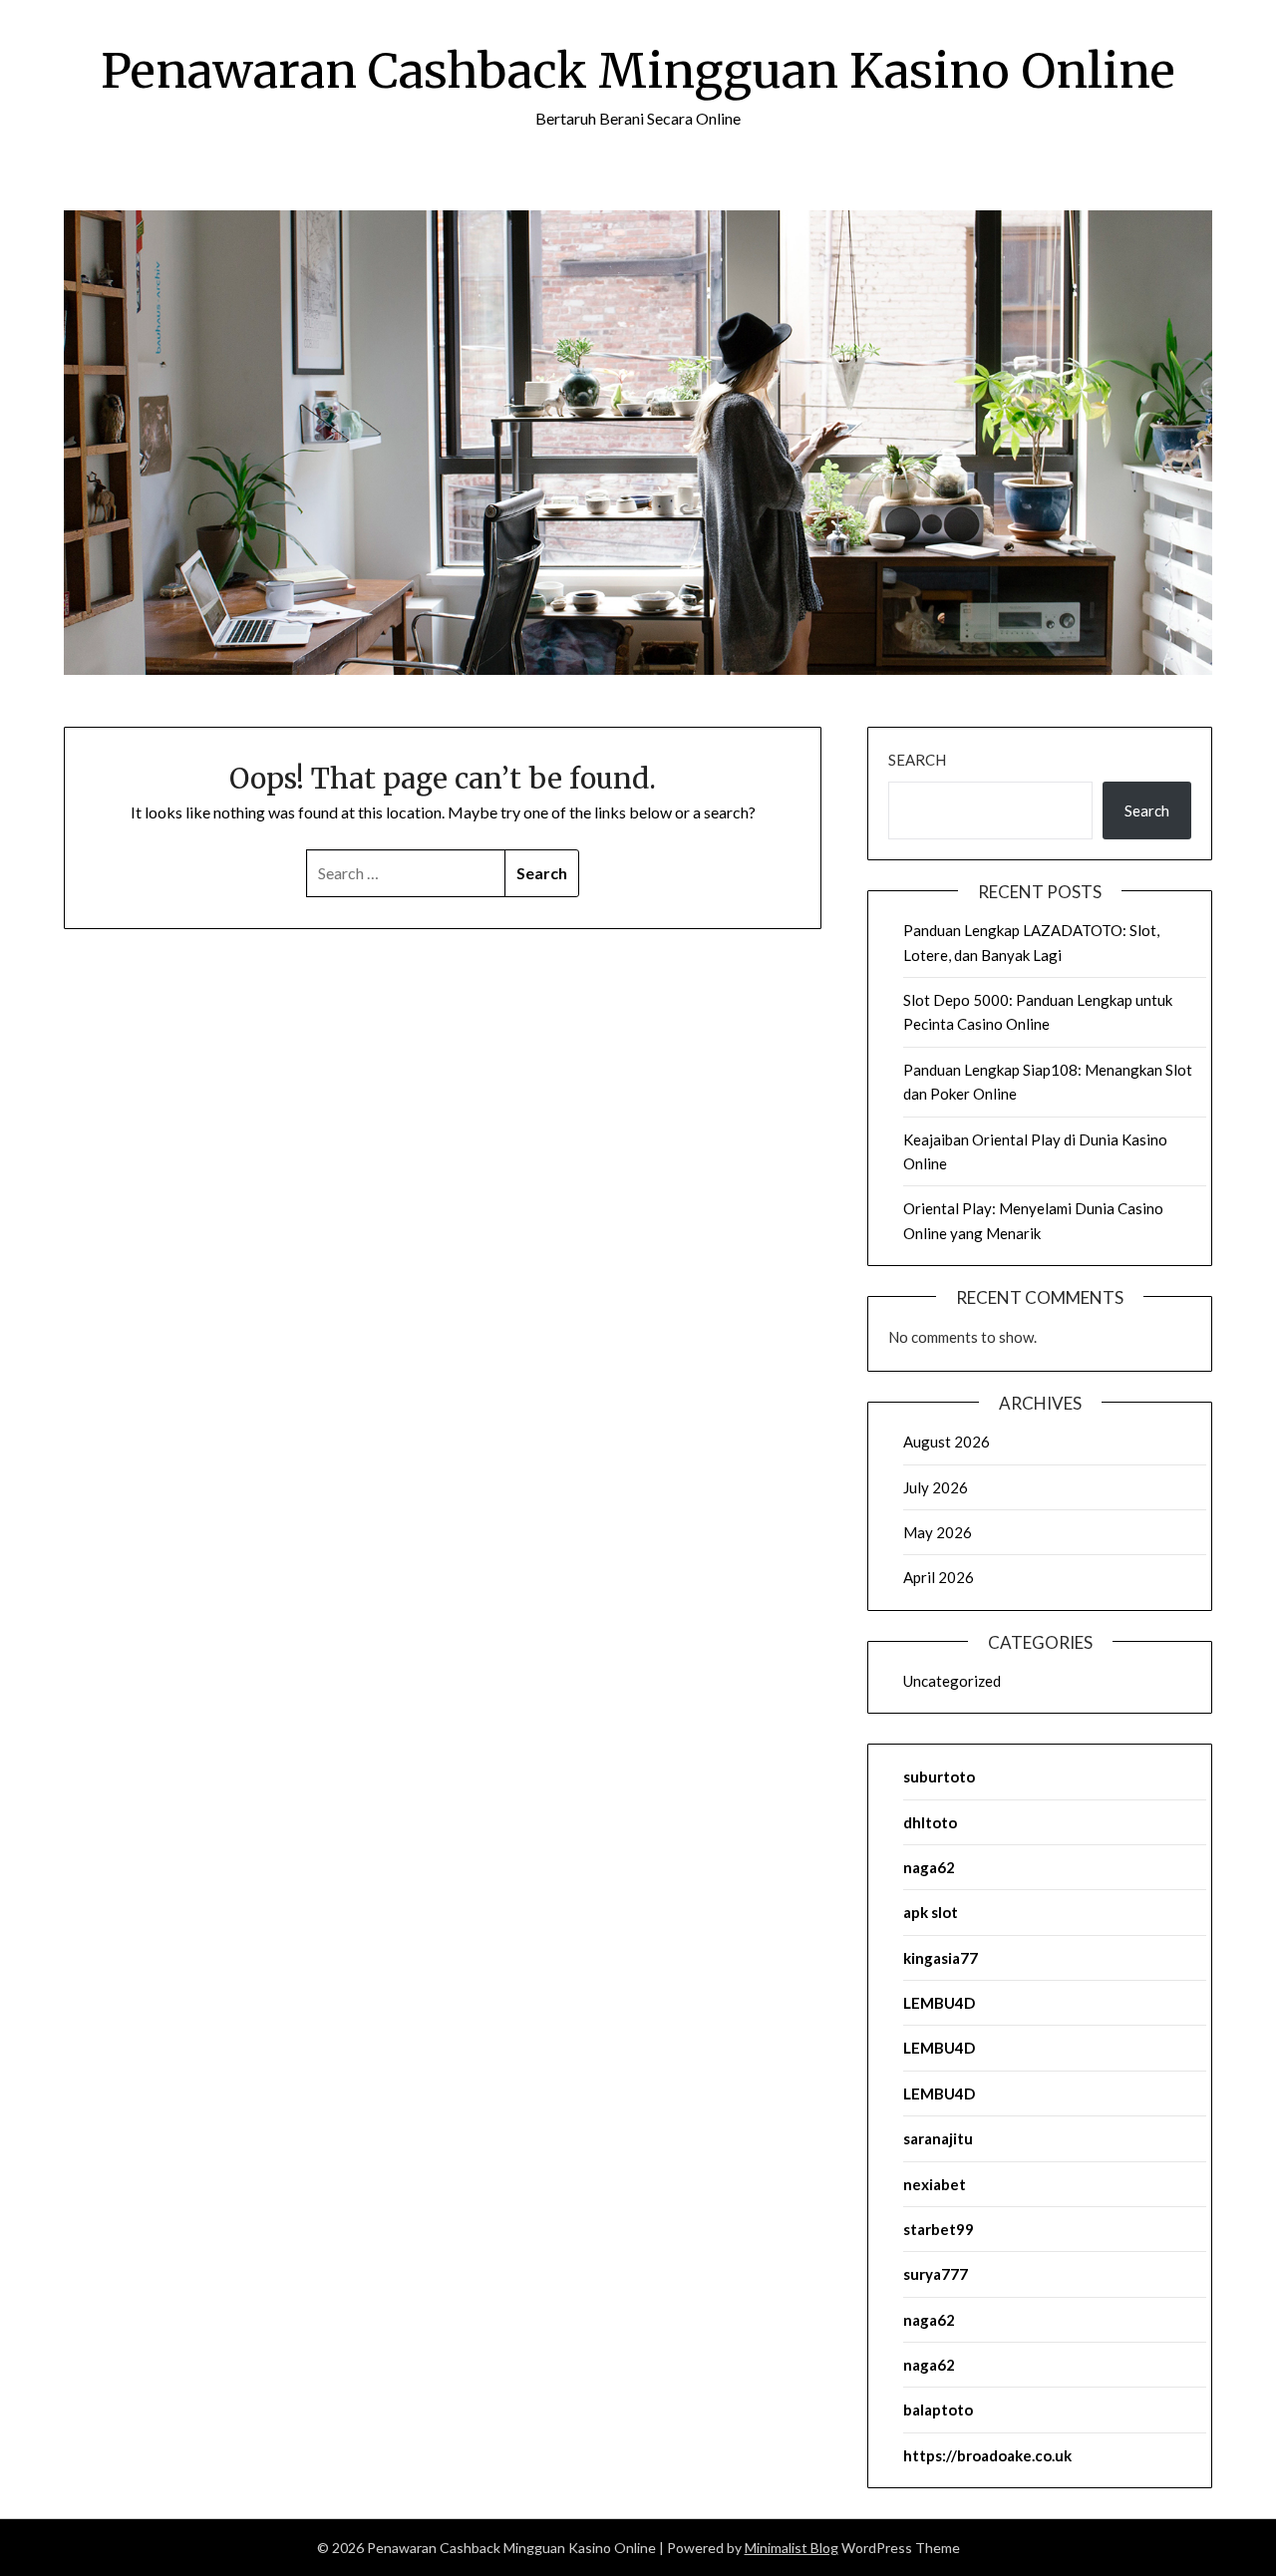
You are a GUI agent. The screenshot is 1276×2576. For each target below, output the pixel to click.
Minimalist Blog (792, 2548)
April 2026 (939, 1577)
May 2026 (938, 1532)
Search (917, 760)
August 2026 (947, 1442)
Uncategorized (952, 1681)
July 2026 (936, 1487)
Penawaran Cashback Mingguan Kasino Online (638, 71)
